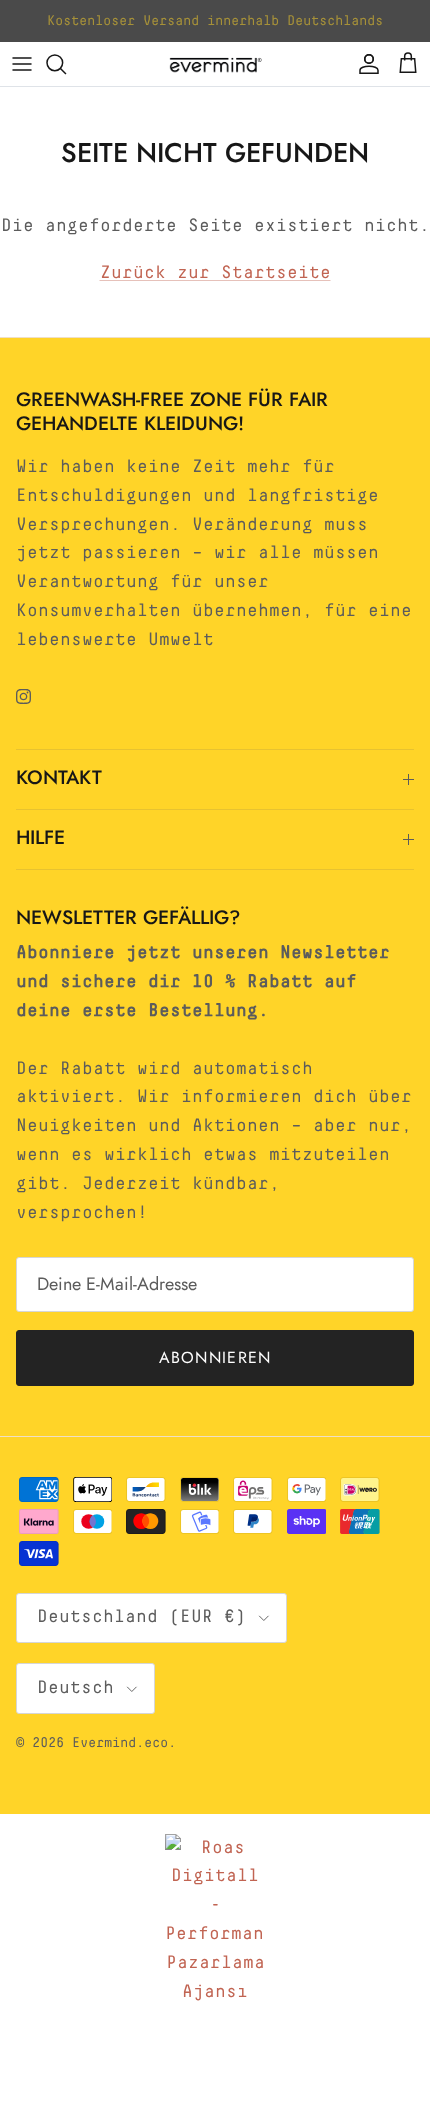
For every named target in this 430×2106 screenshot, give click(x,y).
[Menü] (22, 64)
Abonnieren (215, 1357)
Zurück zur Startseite (215, 273)
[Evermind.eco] (215, 64)
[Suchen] (66, 64)
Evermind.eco (120, 1743)
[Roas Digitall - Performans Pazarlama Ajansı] (215, 1920)
